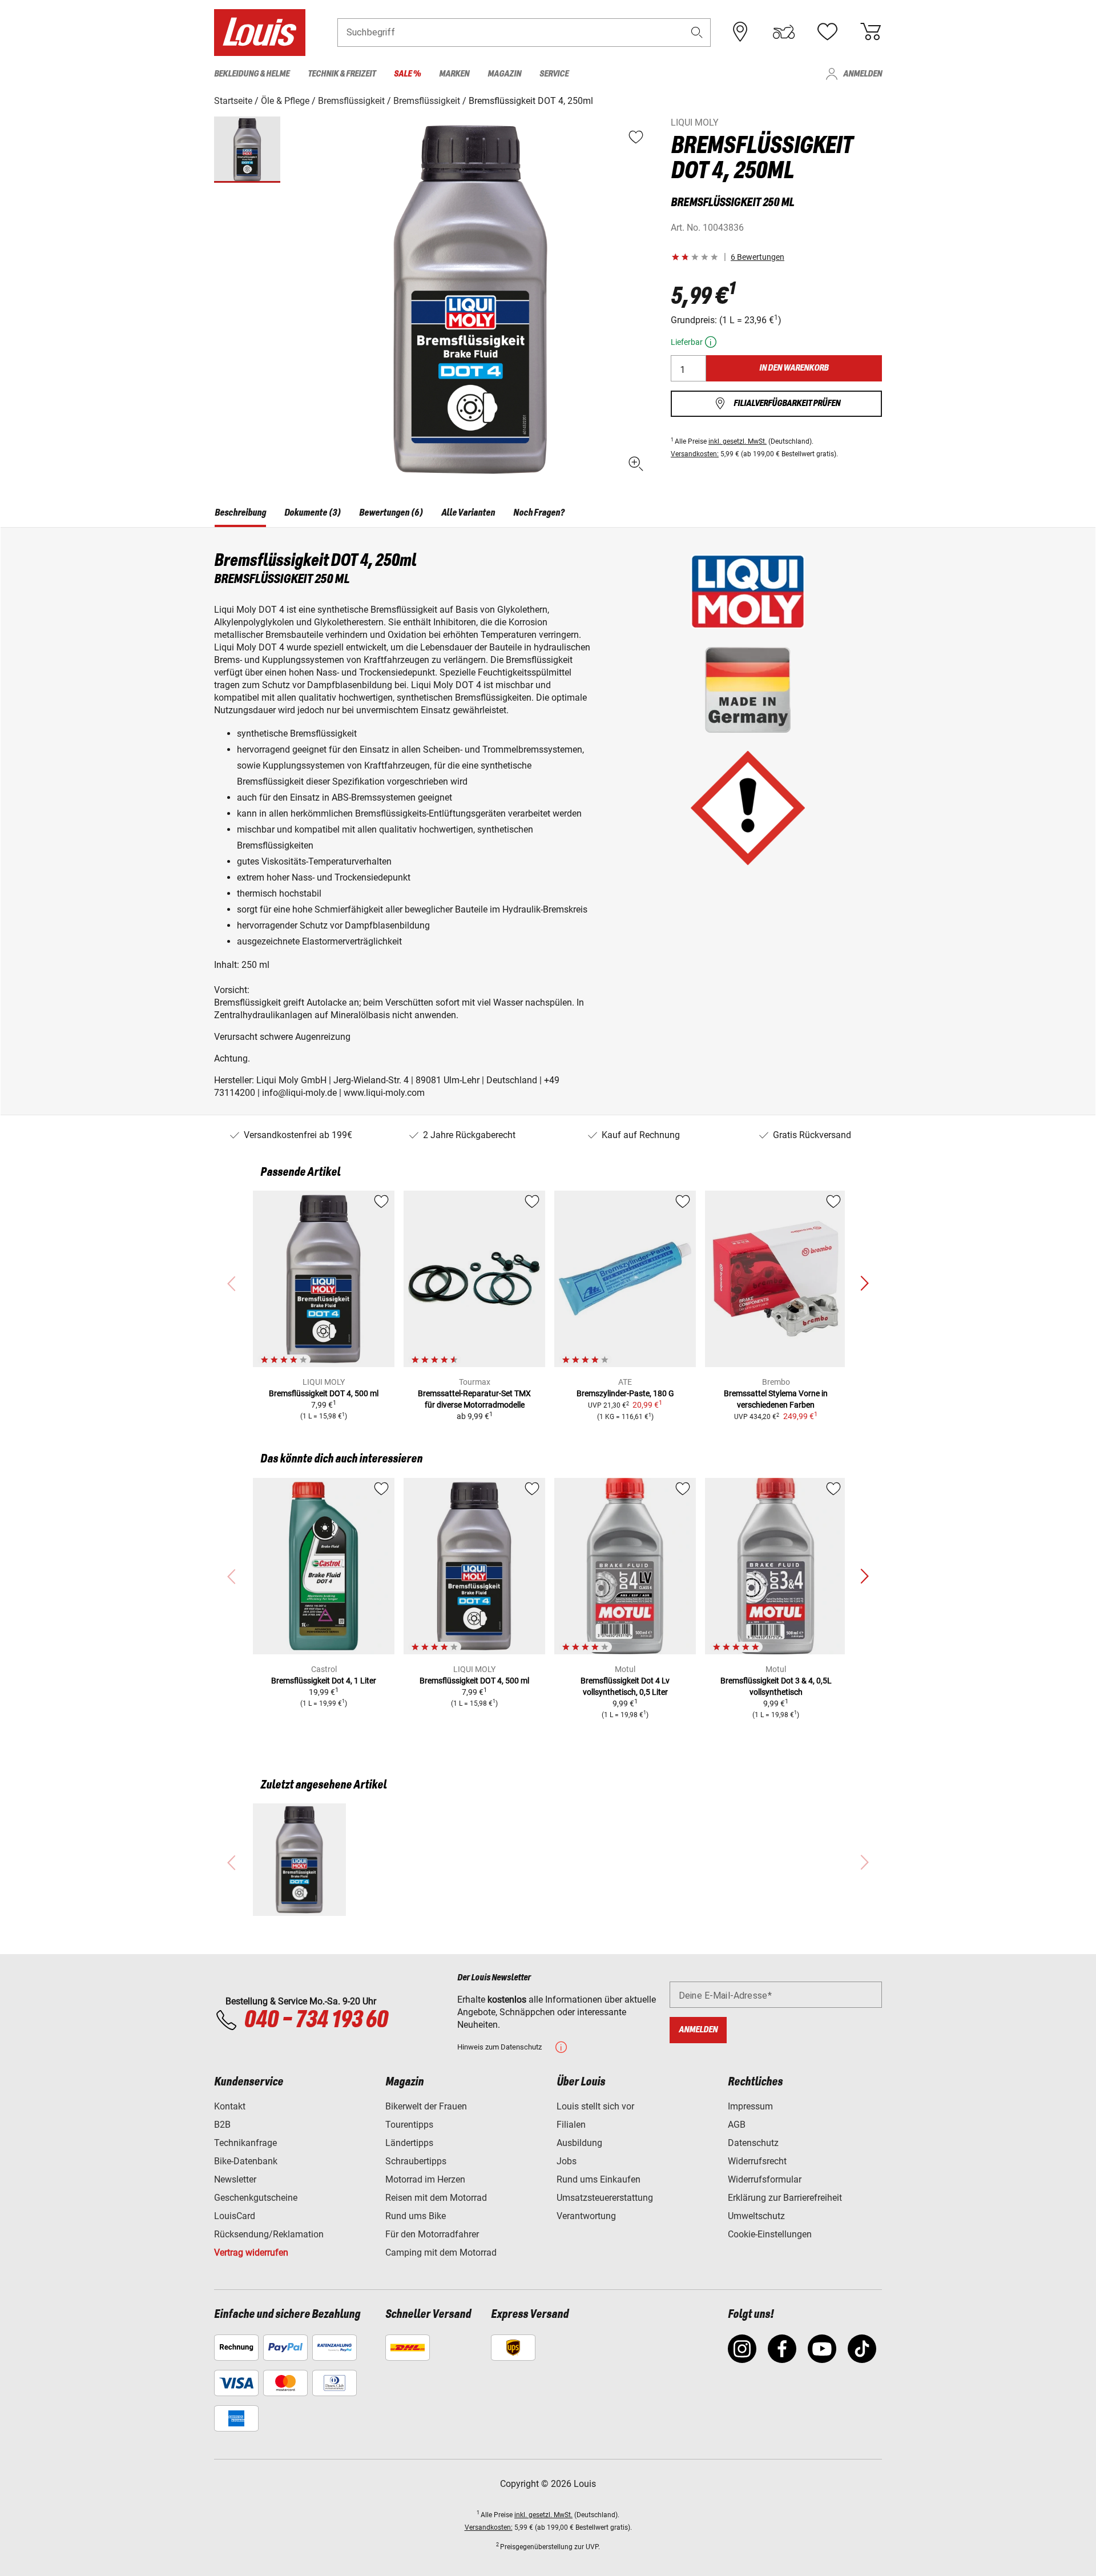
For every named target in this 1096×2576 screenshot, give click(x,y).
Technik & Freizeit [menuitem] (342, 74)
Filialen (571, 2125)
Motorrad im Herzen (425, 2179)
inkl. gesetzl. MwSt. (738, 441)
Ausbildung (579, 2143)
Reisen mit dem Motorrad (436, 2198)
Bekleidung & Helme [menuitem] (252, 74)
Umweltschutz (756, 2216)
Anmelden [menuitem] (863, 74)
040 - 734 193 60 (316, 2020)
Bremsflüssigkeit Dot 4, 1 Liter (324, 1681)
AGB (737, 2125)
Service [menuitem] (554, 74)
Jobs (567, 2161)
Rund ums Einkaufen (599, 2179)
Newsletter (235, 2179)
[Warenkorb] (871, 32)
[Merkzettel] (827, 32)
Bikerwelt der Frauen (426, 2106)
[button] (697, 32)
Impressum (750, 2106)
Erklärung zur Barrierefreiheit (785, 2198)
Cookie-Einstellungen (770, 2234)
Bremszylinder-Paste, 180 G (625, 1393)
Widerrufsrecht (757, 2161)
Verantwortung (586, 2216)
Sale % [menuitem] (407, 74)
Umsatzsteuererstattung (605, 2198)
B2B (222, 2125)
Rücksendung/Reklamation (269, 2234)
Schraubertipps (416, 2161)
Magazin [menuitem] (504, 74)
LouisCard (235, 2216)
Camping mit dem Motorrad (441, 2253)
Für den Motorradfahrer (432, 2234)
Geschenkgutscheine (256, 2198)
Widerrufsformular (765, 2179)
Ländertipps (409, 2143)
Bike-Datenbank (246, 2161)
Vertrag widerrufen (251, 2253)
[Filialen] (740, 32)
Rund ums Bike (416, 2216)
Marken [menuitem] (454, 74)
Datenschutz (753, 2143)
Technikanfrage (245, 2143)
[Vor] (864, 1284)
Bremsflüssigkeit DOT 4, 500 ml (324, 1393)
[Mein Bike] (784, 32)
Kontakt (230, 2106)
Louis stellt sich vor (595, 2106)
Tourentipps (409, 2125)
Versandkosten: (695, 454)
